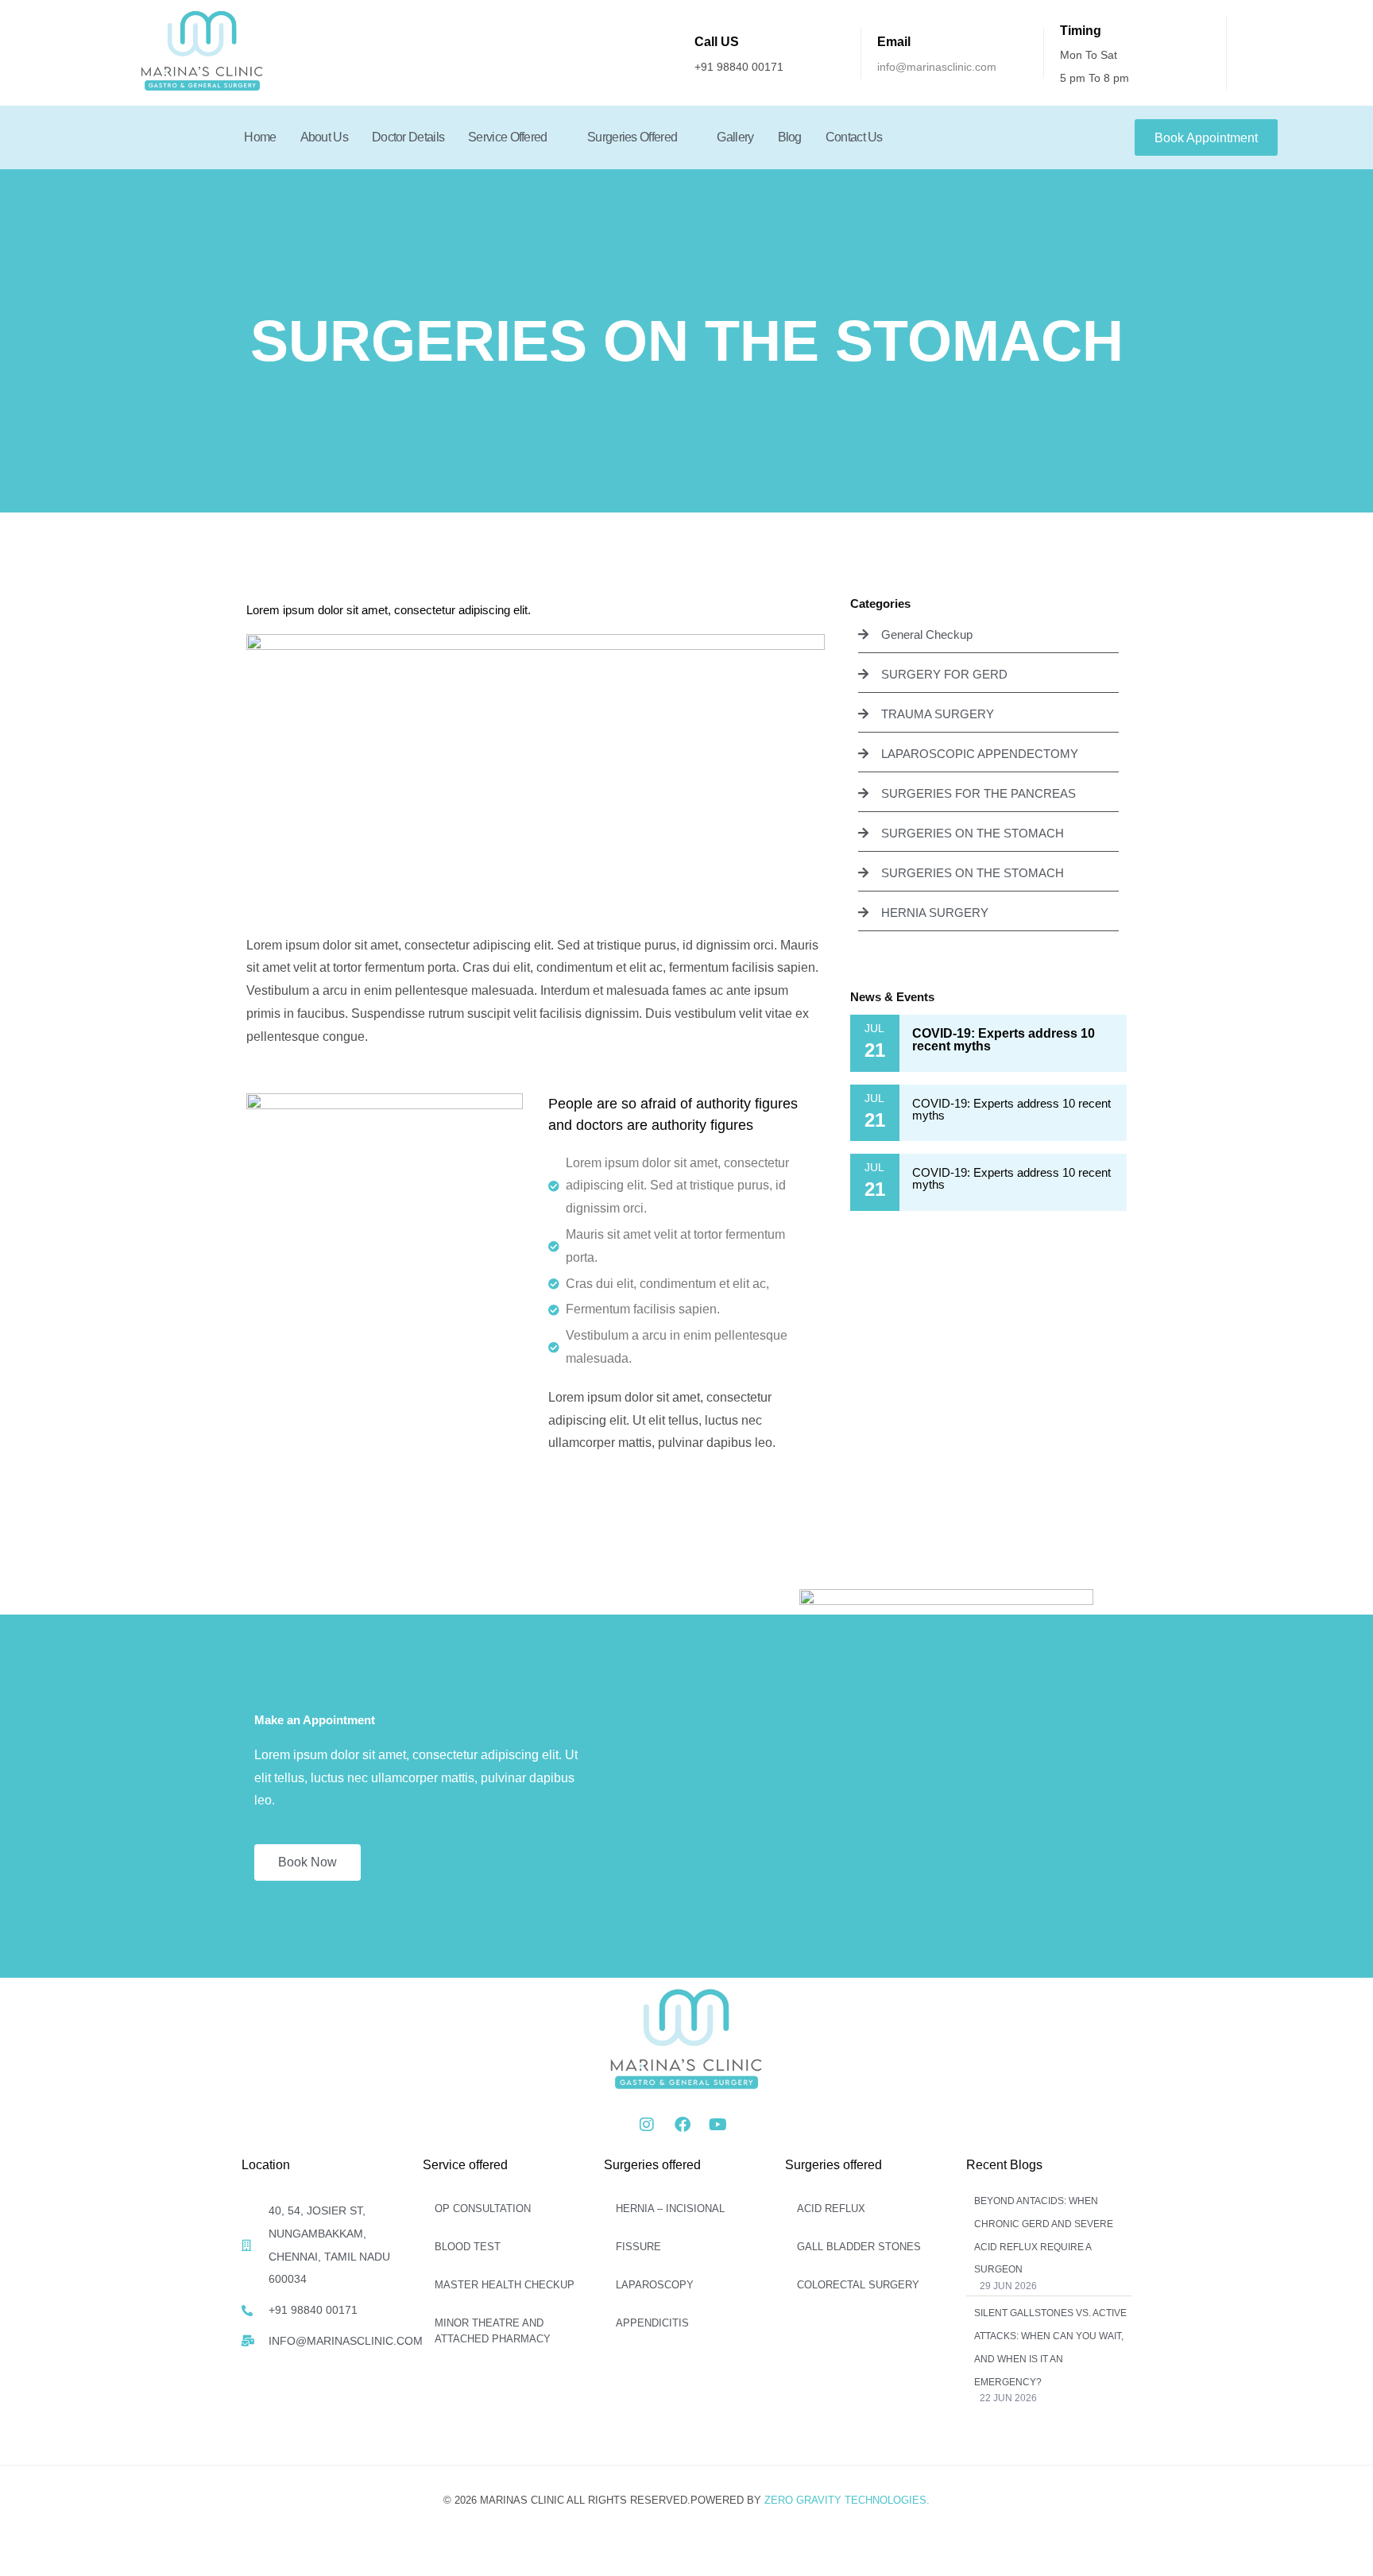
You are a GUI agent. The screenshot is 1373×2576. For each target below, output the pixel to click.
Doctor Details (408, 137)
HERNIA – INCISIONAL (670, 2209)
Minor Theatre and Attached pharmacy (493, 2331)
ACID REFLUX (831, 2209)
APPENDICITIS (652, 2323)
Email (894, 42)
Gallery (735, 137)
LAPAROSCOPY (655, 2285)
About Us (324, 137)
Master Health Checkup (505, 2285)
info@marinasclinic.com (937, 67)
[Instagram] (647, 2125)
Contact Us (854, 137)
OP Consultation (483, 2209)
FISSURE (638, 2247)
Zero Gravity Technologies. (847, 2500)
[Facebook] (683, 2125)
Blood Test (468, 2247)
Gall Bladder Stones (859, 2247)
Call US (717, 42)
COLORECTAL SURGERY (858, 2285)
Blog (790, 137)
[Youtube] (718, 2125)
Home (260, 137)
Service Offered (508, 137)
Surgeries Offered (632, 137)
